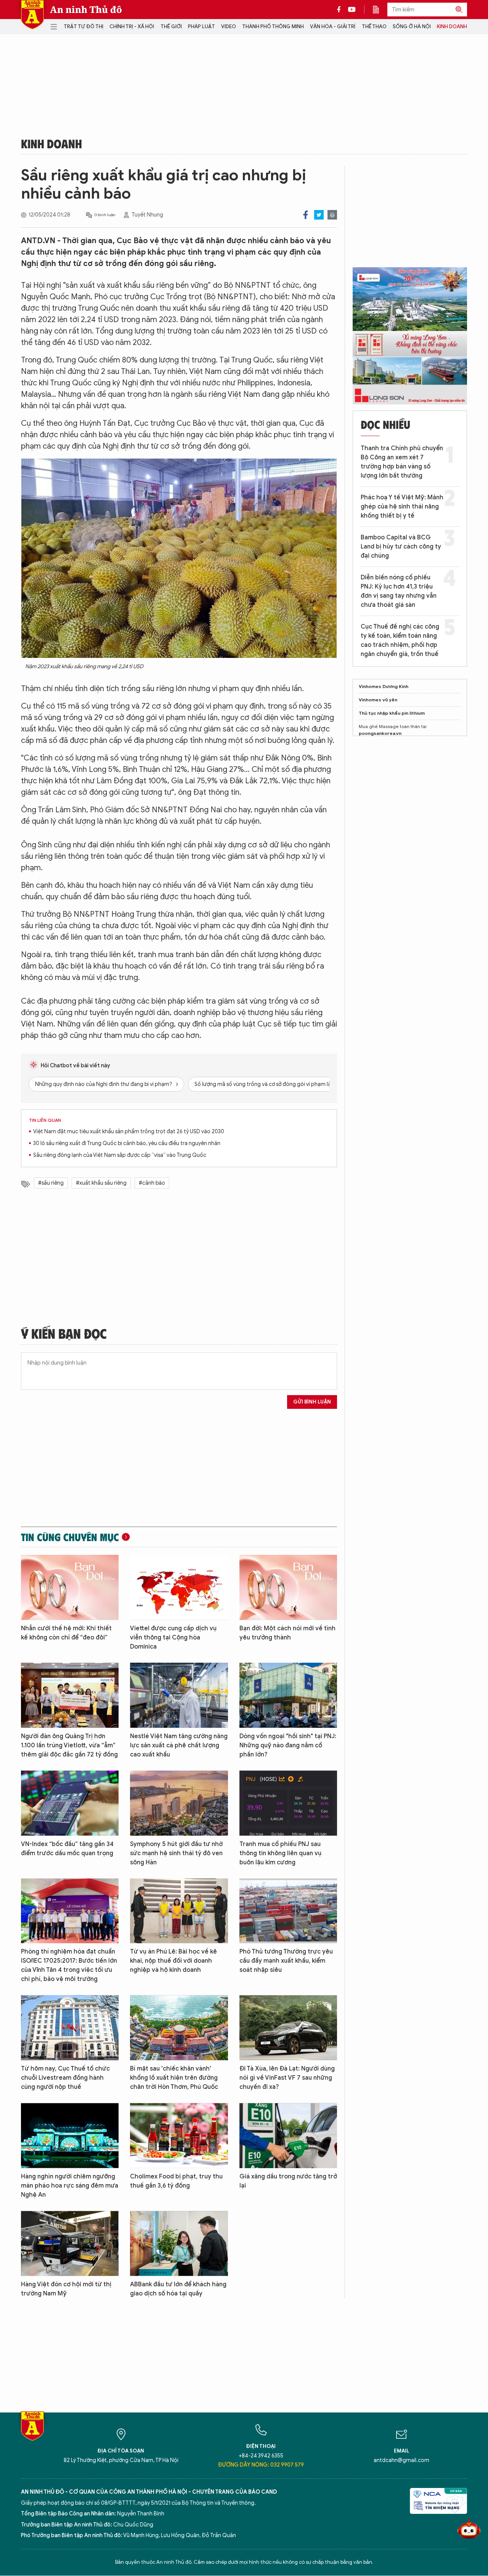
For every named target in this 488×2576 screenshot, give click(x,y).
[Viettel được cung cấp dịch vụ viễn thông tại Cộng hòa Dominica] (179, 1587)
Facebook (306, 215)
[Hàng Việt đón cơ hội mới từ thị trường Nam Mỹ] (70, 2243)
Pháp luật (201, 26)
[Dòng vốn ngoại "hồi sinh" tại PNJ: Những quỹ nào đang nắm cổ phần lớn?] (288, 1695)
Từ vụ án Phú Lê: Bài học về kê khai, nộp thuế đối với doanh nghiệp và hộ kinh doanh (173, 1961)
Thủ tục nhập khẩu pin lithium (392, 713)
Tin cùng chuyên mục (70, 1537)
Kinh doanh (452, 26)
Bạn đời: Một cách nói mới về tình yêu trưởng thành (287, 1633)
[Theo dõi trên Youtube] (352, 10)
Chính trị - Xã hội (132, 26)
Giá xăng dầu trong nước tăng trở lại (288, 2181)
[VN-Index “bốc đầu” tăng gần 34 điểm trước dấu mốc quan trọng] (70, 1803)
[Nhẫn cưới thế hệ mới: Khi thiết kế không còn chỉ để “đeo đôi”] (70, 1587)
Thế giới (171, 26)
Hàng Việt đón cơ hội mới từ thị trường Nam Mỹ (66, 2289)
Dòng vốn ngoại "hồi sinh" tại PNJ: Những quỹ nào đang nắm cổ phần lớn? (288, 1745)
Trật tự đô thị (83, 26)
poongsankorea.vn (380, 733)
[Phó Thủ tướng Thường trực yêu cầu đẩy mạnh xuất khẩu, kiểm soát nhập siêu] (288, 1911)
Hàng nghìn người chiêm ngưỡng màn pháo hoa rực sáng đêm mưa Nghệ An (70, 2186)
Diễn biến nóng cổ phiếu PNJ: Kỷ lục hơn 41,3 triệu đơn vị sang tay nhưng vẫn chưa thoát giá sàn (399, 591)
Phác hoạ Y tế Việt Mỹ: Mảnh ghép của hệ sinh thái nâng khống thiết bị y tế (402, 507)
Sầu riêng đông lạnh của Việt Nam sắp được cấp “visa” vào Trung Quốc (120, 1155)
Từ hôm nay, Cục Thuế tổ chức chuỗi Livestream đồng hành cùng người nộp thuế (65, 2078)
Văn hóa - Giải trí (333, 26)
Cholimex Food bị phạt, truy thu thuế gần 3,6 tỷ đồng (176, 2181)
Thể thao (374, 26)
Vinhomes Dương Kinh (384, 686)
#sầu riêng (51, 1183)
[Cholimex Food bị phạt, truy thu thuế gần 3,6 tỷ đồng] (179, 2136)
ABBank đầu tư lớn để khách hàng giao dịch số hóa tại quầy (178, 2289)
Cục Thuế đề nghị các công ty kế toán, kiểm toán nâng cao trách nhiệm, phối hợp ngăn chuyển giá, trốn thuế (400, 640)
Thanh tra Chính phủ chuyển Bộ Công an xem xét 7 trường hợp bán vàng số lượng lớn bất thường (402, 462)
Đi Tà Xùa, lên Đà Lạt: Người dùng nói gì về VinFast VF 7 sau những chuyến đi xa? (287, 2078)
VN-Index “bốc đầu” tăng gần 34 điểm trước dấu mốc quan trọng (67, 1849)
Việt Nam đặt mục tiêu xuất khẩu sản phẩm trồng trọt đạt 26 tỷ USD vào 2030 (129, 1132)
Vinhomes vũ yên (378, 700)
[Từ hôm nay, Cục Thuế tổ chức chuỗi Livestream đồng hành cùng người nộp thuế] (70, 2028)
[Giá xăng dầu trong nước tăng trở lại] (288, 2136)
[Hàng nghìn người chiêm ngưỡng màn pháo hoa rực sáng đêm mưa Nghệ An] (70, 2136)
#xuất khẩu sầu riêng (101, 1183)
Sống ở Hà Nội (412, 26)
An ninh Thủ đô (86, 10)
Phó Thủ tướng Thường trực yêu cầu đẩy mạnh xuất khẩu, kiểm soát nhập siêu (286, 1961)
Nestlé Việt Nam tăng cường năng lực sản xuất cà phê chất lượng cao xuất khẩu (179, 1745)
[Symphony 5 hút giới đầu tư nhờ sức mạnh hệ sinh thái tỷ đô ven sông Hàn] (179, 1803)
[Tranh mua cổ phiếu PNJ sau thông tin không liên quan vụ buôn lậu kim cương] (288, 1803)
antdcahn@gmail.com (401, 2460)
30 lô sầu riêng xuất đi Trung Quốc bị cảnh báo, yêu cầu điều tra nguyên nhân (127, 1143)
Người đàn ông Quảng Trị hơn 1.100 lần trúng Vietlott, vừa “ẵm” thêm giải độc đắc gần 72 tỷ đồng (69, 1745)
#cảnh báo (152, 1183)
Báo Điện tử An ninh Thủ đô (32, 15)
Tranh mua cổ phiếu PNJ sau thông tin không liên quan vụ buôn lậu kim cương (280, 1853)
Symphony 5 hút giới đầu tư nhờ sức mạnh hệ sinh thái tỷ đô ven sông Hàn (176, 1853)
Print (332, 215)
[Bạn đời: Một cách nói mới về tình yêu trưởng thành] (288, 1587)
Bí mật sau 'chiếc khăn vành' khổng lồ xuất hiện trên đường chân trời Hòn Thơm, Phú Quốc (174, 2078)
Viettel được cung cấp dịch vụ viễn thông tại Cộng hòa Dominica (173, 1638)
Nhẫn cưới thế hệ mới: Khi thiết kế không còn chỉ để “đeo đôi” (66, 1633)
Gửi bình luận (312, 1402)
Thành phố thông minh (273, 26)
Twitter (319, 215)
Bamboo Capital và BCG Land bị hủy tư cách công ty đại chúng (401, 547)
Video (229, 26)
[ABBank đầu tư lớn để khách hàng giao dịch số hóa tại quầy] (179, 2243)
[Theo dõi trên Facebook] (341, 10)
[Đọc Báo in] (380, 10)
